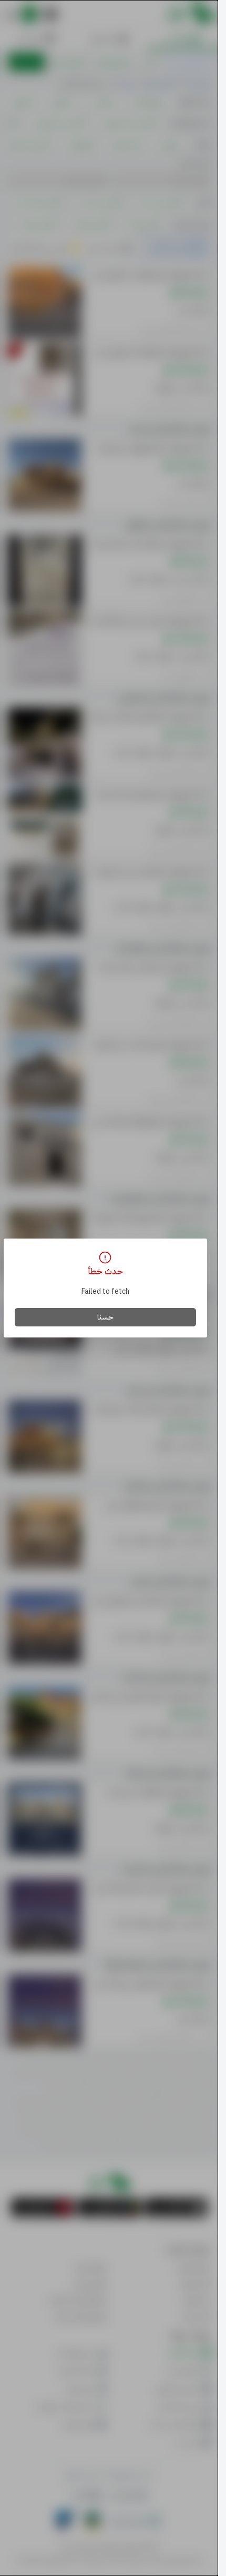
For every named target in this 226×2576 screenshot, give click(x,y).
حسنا (105, 1317)
